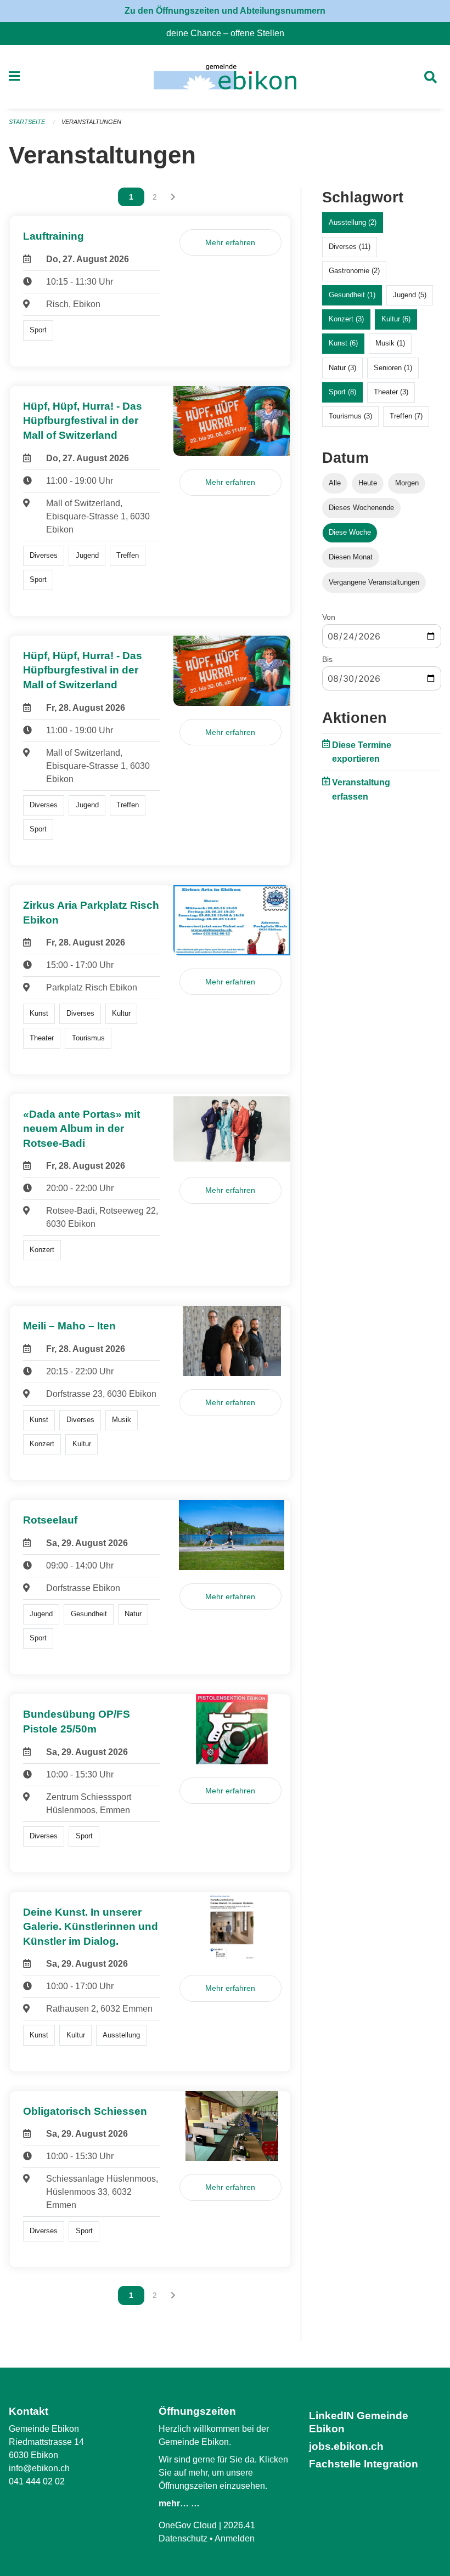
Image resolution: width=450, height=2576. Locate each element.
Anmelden (235, 2538)
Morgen (407, 483)
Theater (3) (391, 392)
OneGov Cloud (188, 2525)
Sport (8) (342, 392)
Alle (335, 483)
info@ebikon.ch (39, 2468)
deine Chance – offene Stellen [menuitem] (230, 33)
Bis (327, 659)
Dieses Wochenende (361, 508)
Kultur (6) (396, 319)
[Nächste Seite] (173, 197)
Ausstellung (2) (353, 222)
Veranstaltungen (91, 122)
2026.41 (239, 2525)
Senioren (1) (393, 368)
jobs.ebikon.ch (346, 2446)
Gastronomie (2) (354, 271)
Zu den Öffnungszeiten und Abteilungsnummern (225, 11)
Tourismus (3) (350, 416)
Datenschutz (183, 2538)
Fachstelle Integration (364, 2464)
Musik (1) (390, 343)
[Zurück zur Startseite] (225, 77)
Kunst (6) (343, 343)
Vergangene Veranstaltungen (374, 582)
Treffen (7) (406, 416)
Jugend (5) (410, 295)
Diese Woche (350, 532)
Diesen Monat (351, 557)
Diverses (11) (350, 247)
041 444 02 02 (37, 2481)
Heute (368, 483)
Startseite (27, 122)
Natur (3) (342, 368)
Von (329, 617)
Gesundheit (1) (352, 295)
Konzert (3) (346, 319)
